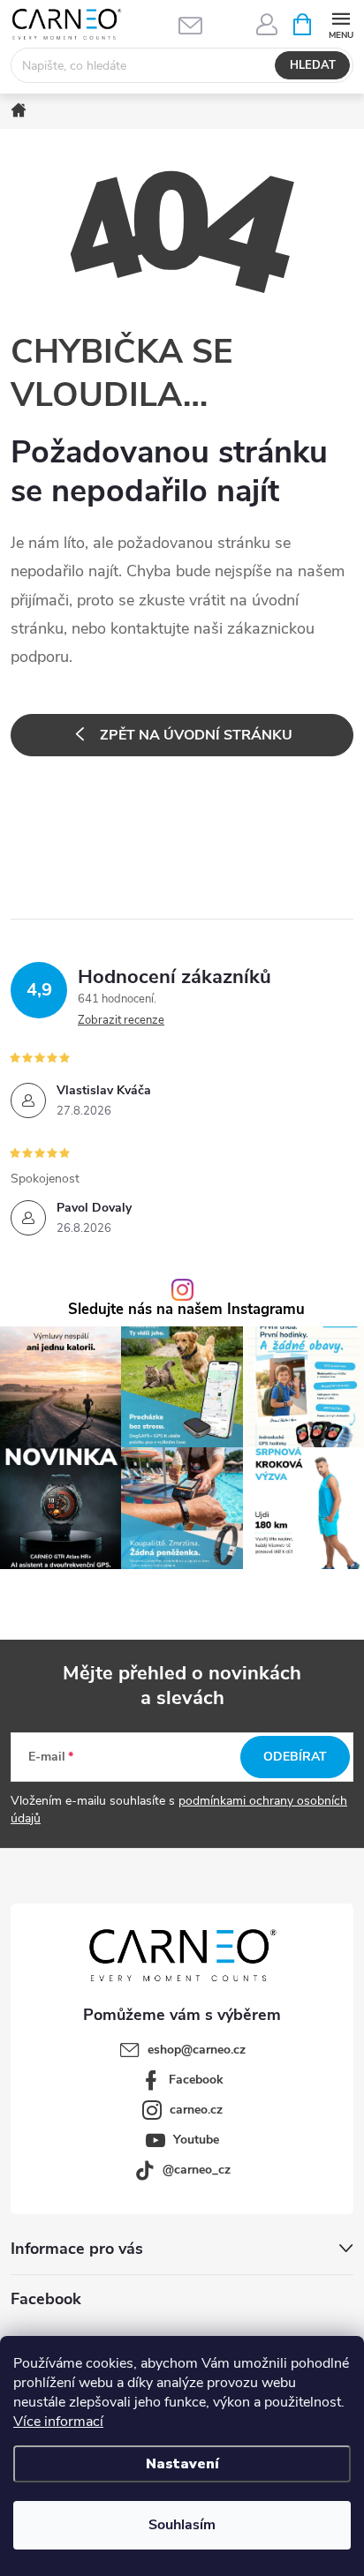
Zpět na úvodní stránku (196, 735)
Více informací (58, 2422)
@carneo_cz (197, 2170)
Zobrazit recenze (121, 1020)
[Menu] (341, 23)
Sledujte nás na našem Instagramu (186, 1310)
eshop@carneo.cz (197, 2050)
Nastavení (182, 2464)
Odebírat (295, 1757)
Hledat (313, 65)
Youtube (196, 2140)
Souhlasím (182, 2525)
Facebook (196, 2080)
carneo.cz (196, 2110)
